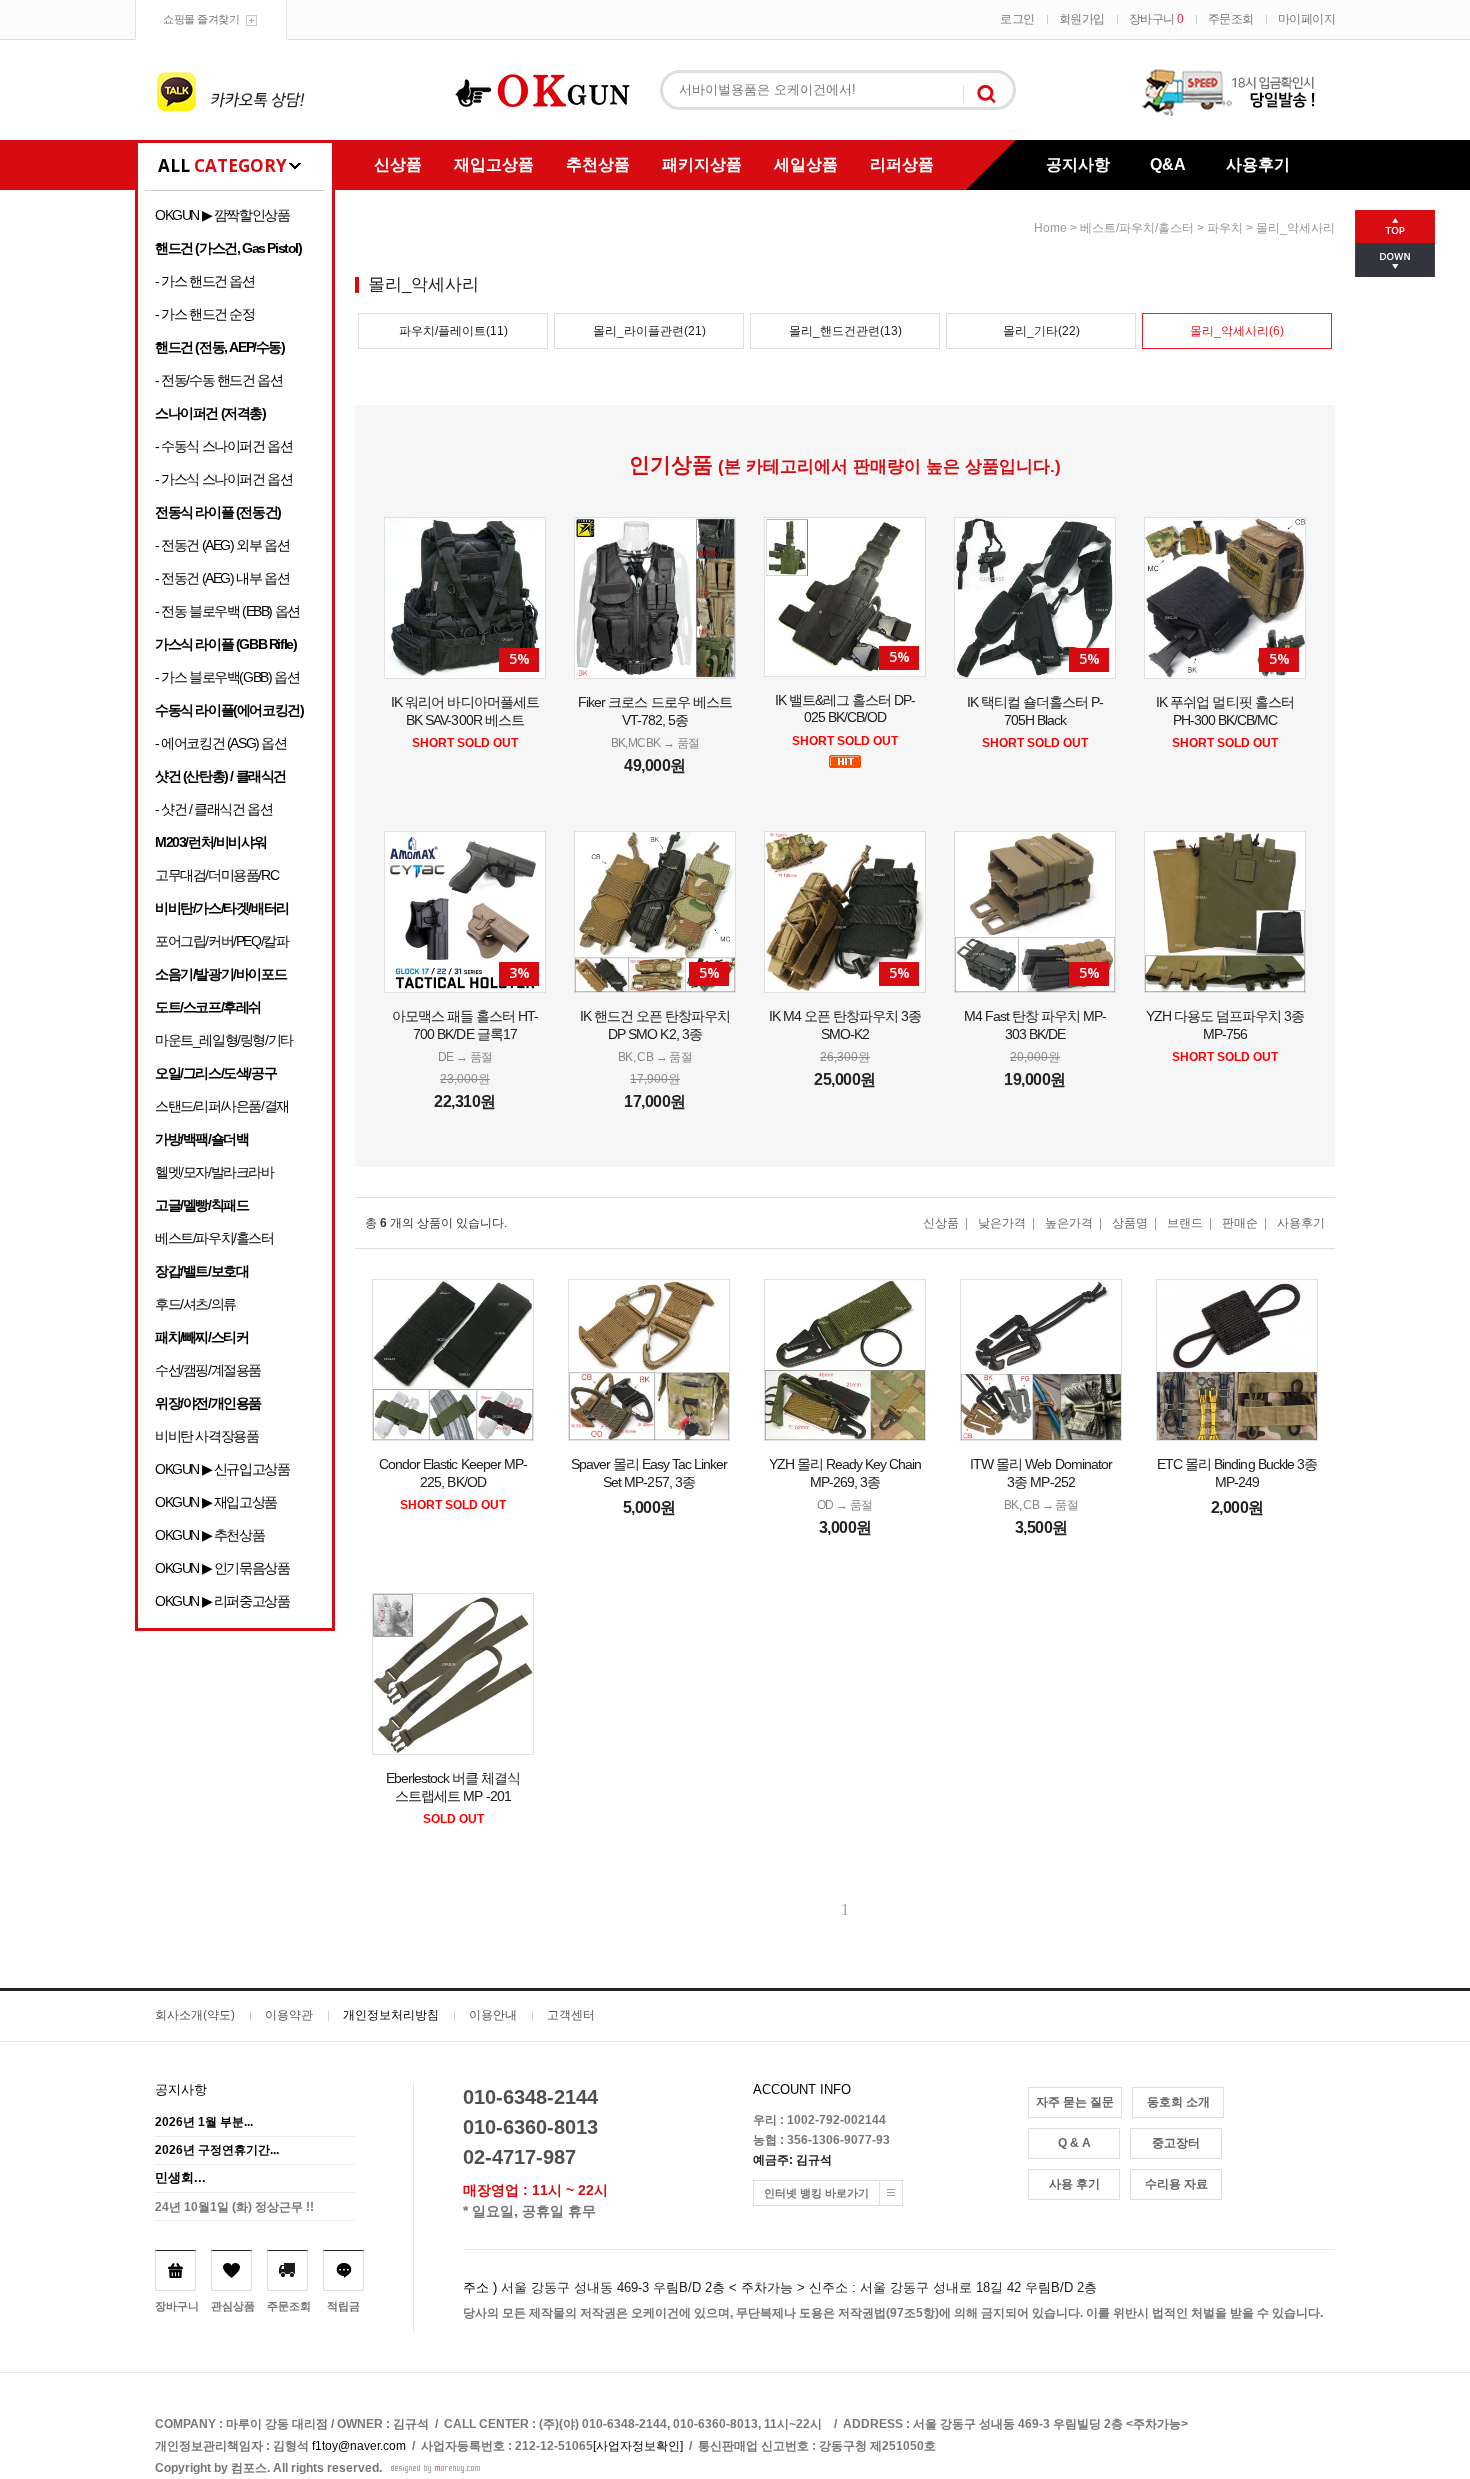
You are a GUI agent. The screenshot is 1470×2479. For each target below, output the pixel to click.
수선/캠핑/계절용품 (208, 1370)
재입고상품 (494, 164)
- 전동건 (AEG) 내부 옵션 (222, 578)
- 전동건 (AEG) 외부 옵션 (222, 545)
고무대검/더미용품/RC (216, 875)
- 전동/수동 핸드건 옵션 (218, 380)
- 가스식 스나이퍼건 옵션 (223, 479)
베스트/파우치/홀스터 (214, 1238)
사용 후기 (1074, 2184)
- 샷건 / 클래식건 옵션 (213, 809)
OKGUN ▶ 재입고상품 (216, 1502)
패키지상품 (702, 164)
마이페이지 (1307, 19)
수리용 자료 (1176, 2184)
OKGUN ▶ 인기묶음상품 (222, 1568)
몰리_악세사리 (1295, 228)
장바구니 (1156, 19)
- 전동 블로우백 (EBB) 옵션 (227, 611)
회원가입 (1082, 19)
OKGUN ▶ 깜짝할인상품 (222, 215)
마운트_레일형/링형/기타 (224, 1040)
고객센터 (571, 2015)
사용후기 (1258, 164)
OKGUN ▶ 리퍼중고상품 (222, 1601)
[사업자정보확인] (638, 2446)
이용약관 (289, 2015)
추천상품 (598, 164)
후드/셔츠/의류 (195, 1304)
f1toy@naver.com (359, 2446)
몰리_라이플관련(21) (649, 331)
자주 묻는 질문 (1075, 2102)
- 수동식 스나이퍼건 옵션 (223, 446)
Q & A (1074, 2143)
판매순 (1240, 1223)
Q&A (1168, 164)
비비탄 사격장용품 (206, 1436)
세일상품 (806, 164)
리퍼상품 (902, 164)
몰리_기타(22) (1041, 331)
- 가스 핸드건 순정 (205, 314)
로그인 (1017, 19)
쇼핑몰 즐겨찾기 (201, 19)
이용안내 (493, 2015)
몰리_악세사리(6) (1237, 331)
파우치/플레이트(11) (453, 331)
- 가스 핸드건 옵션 (205, 281)
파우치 (1225, 228)
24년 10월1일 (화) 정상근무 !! (234, 2207)
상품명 (1130, 1223)
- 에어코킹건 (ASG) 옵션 (221, 743)
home (1050, 228)
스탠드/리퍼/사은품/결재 (222, 1106)
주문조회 (1231, 19)
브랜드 (1185, 1223)
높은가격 (1069, 1223)
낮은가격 (1002, 1223)
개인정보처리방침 (391, 2015)
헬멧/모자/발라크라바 (214, 1172)
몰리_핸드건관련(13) (845, 331)
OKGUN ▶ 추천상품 (209, 1535)
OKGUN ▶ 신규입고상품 (222, 1469)
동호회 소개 (1178, 2102)
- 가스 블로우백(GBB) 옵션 (227, 677)
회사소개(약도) (195, 2015)
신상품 (398, 164)
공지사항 (1078, 164)
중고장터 (1176, 2143)
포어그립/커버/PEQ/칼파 (221, 941)
